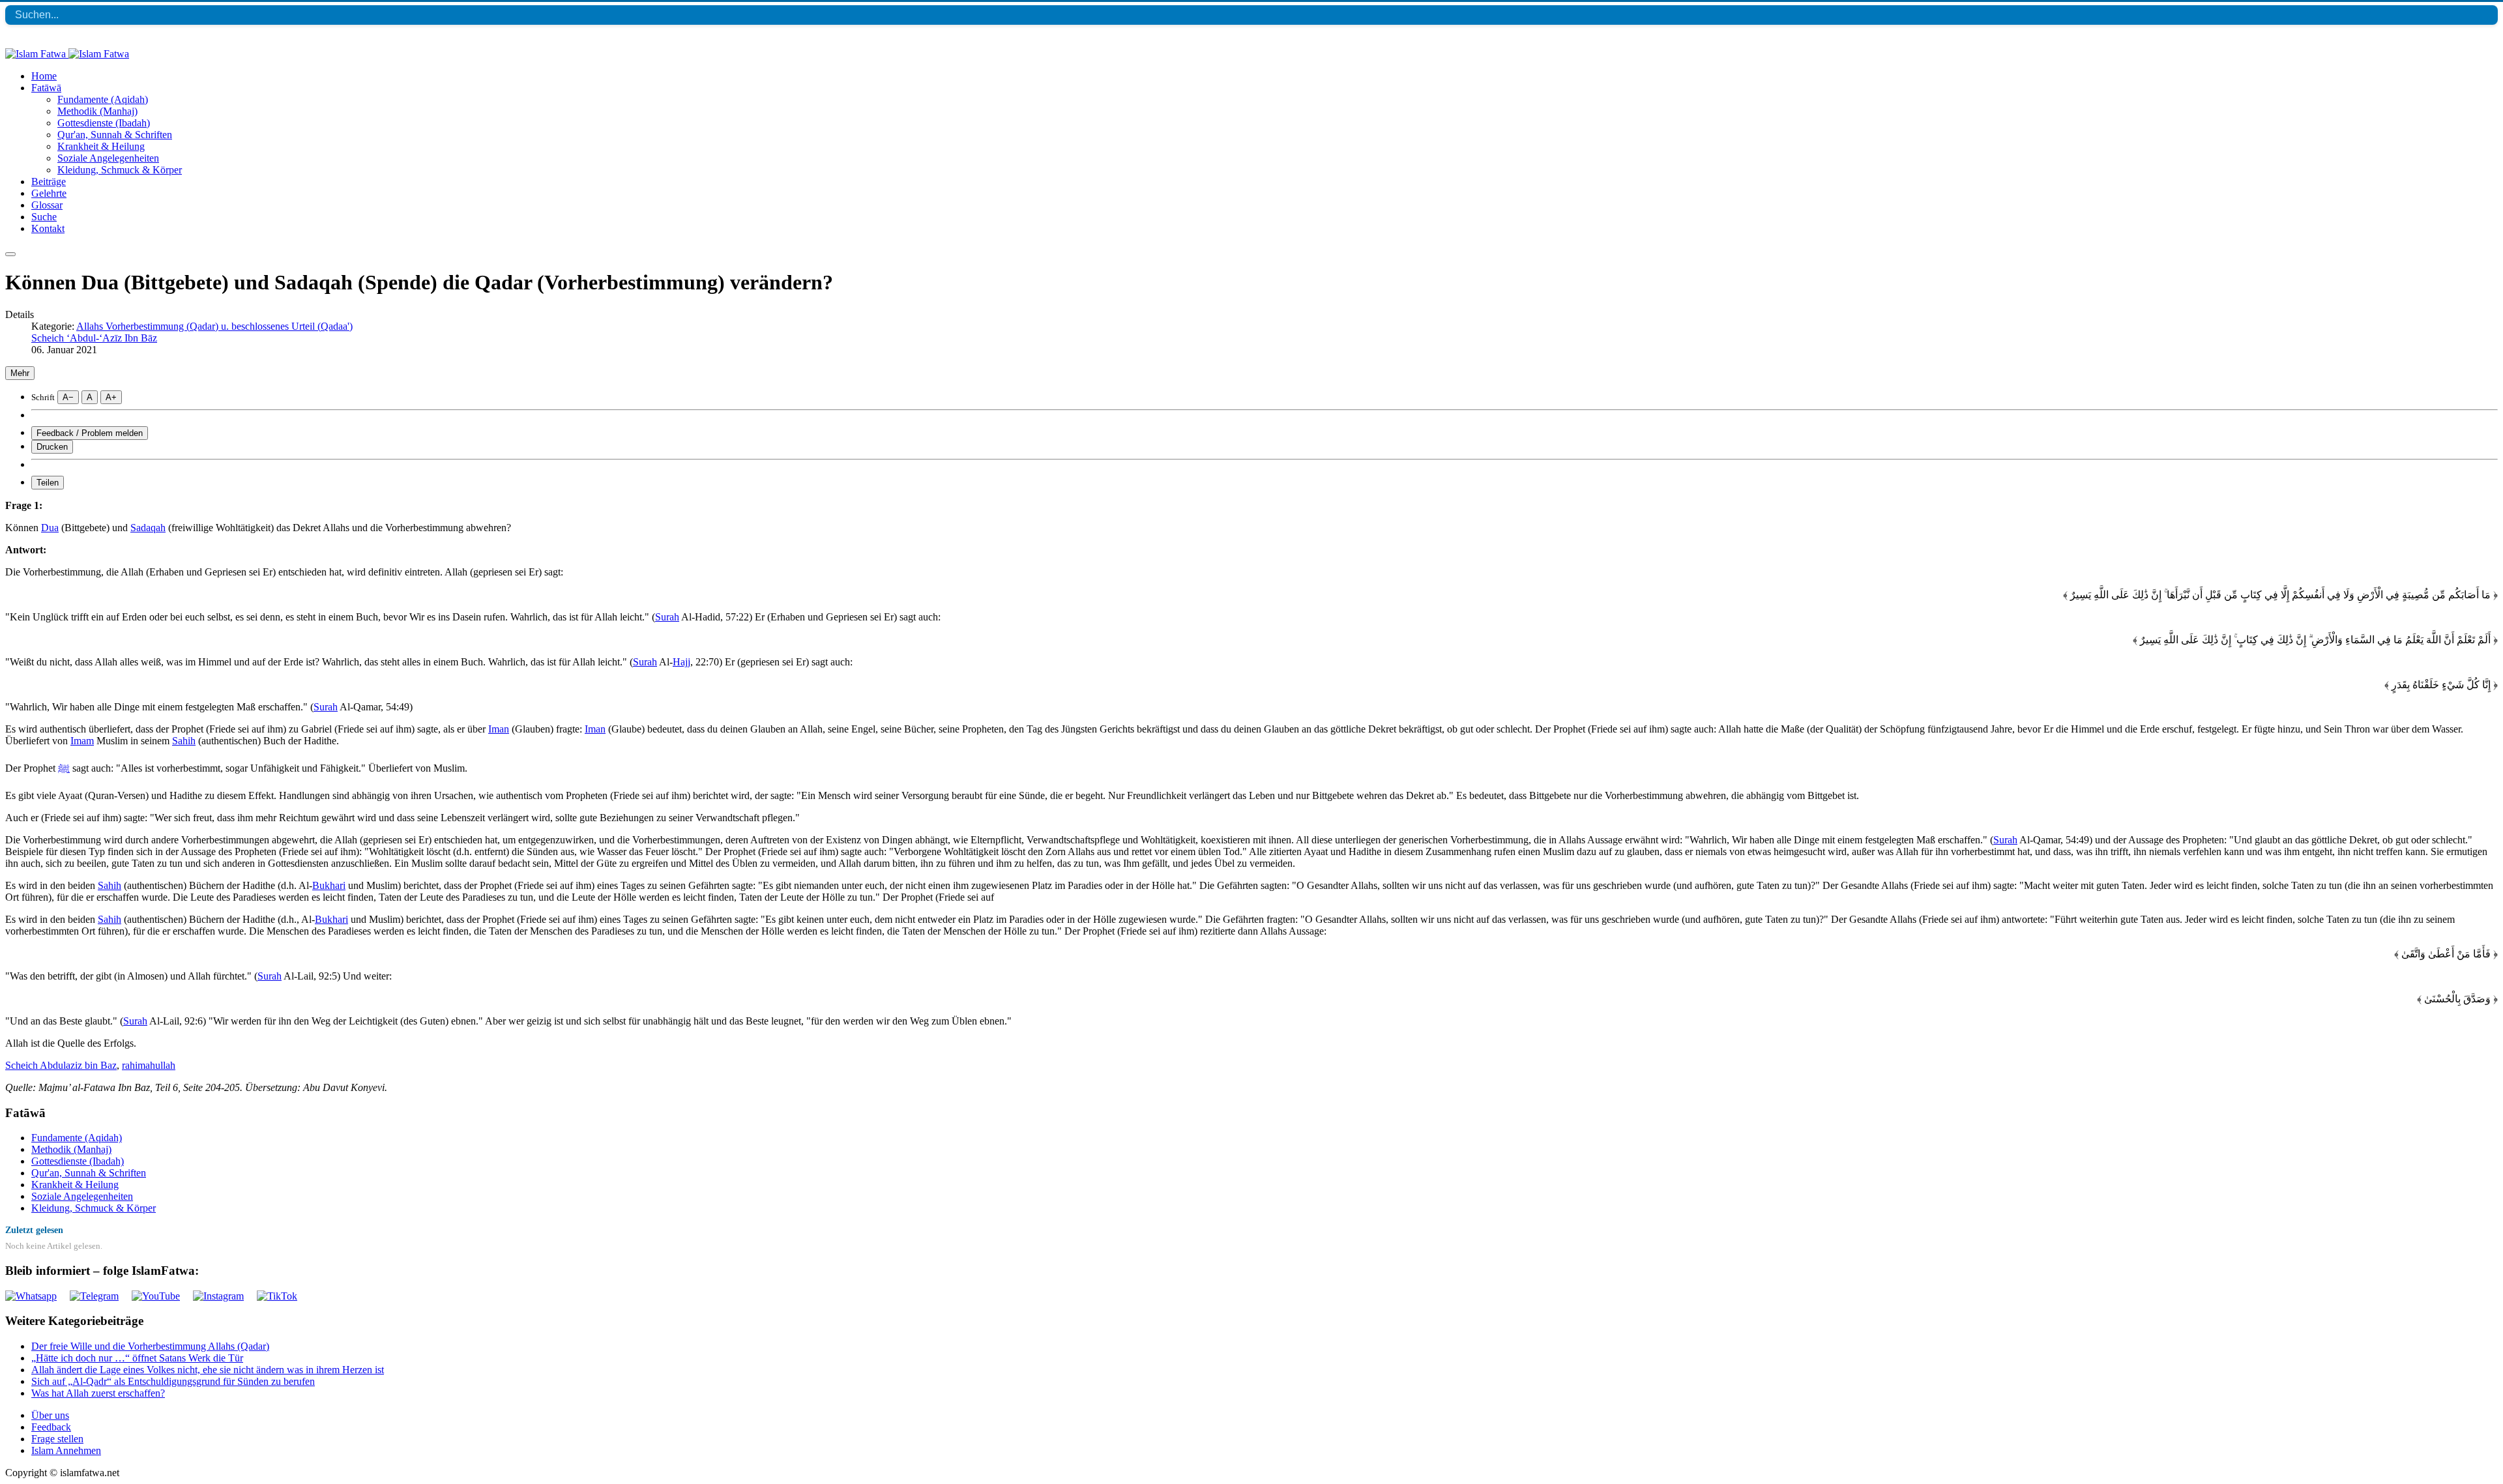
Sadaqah (148, 528)
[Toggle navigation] (10, 254)
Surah (667, 617)
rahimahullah (149, 1065)
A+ (111, 397)
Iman (499, 729)
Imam (82, 741)
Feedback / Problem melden (90, 433)
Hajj (681, 662)
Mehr (20, 373)
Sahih (184, 741)
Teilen (48, 483)
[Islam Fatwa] (67, 54)
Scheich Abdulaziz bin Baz (61, 1065)
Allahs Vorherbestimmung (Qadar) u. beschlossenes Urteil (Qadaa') (214, 326)
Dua (50, 528)
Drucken (52, 447)
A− (68, 397)
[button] (46, 88)
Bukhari (329, 885)
